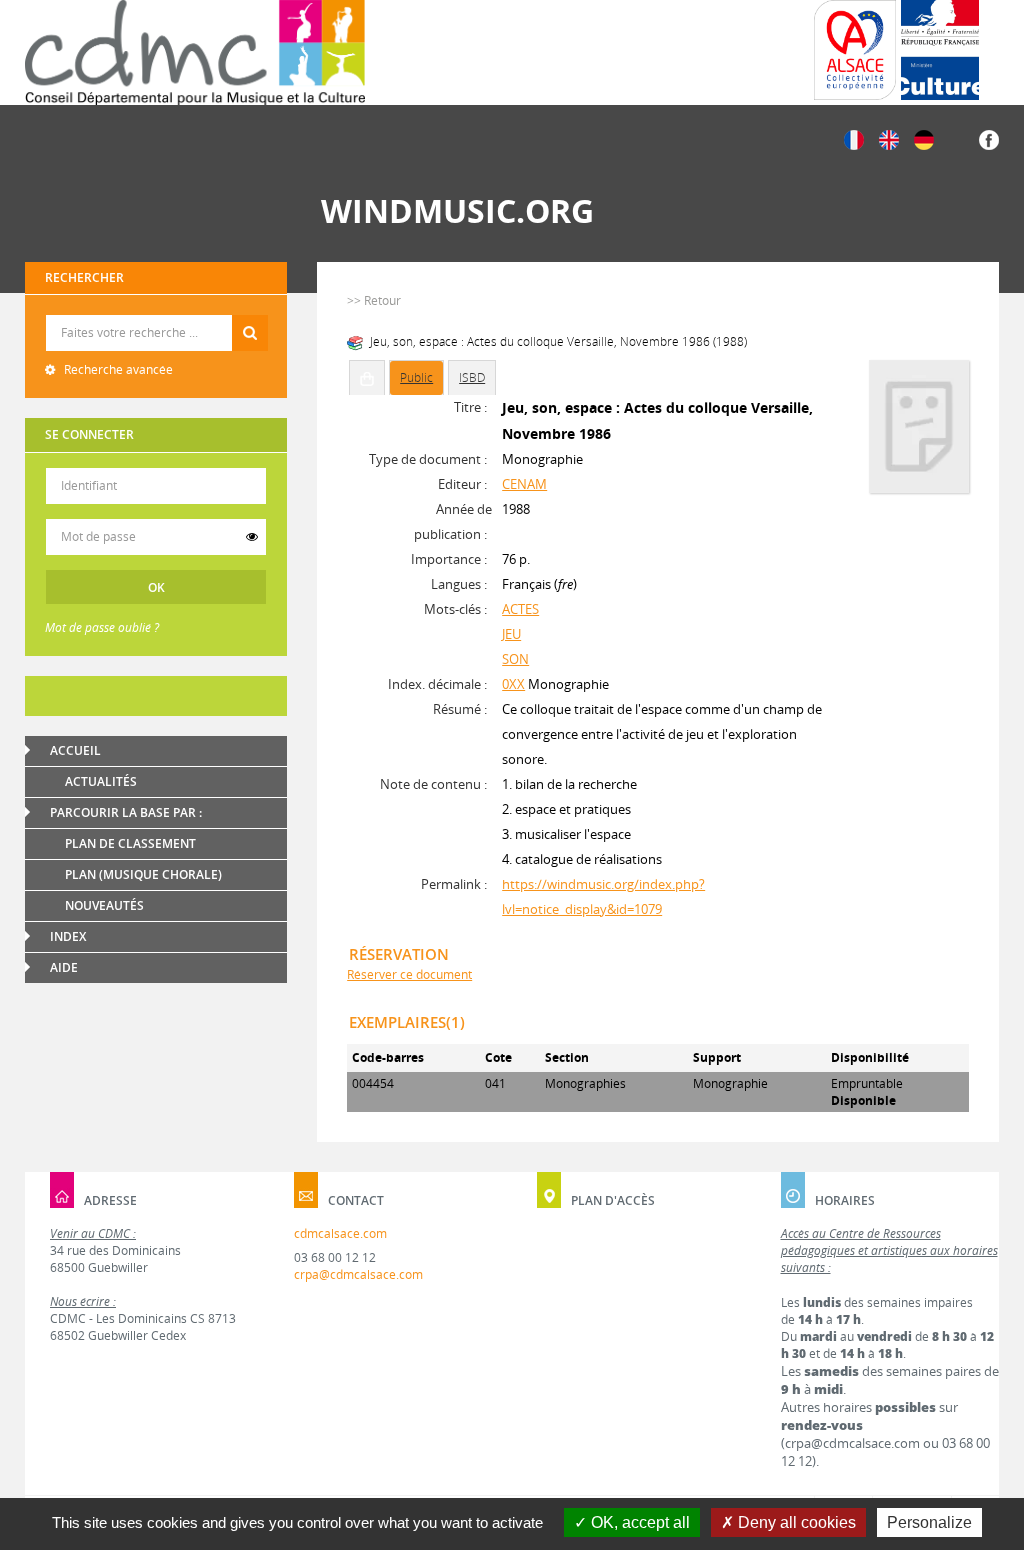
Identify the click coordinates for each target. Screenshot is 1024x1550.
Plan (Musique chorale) (143, 874)
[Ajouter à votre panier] (367, 378)
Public (416, 377)
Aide (64, 967)
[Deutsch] (924, 138)
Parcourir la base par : (126, 812)
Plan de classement (130, 843)
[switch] (252, 537)
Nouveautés (104, 905)
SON (515, 659)
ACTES (520, 609)
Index (68, 936)
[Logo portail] (195, 52)
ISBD (472, 377)
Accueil (75, 750)
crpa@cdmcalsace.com (358, 1274)
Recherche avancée (117, 369)
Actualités (101, 781)
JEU (511, 634)
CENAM (524, 484)
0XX (513, 684)
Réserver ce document (409, 974)
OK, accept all (638, 1522)
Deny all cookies (795, 1522)
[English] (889, 138)
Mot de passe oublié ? (102, 627)
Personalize (929, 1522)
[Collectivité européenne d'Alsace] (855, 50)
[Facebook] (989, 138)
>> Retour (374, 300)
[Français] (854, 138)
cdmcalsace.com (340, 1233)
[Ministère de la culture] (940, 50)
